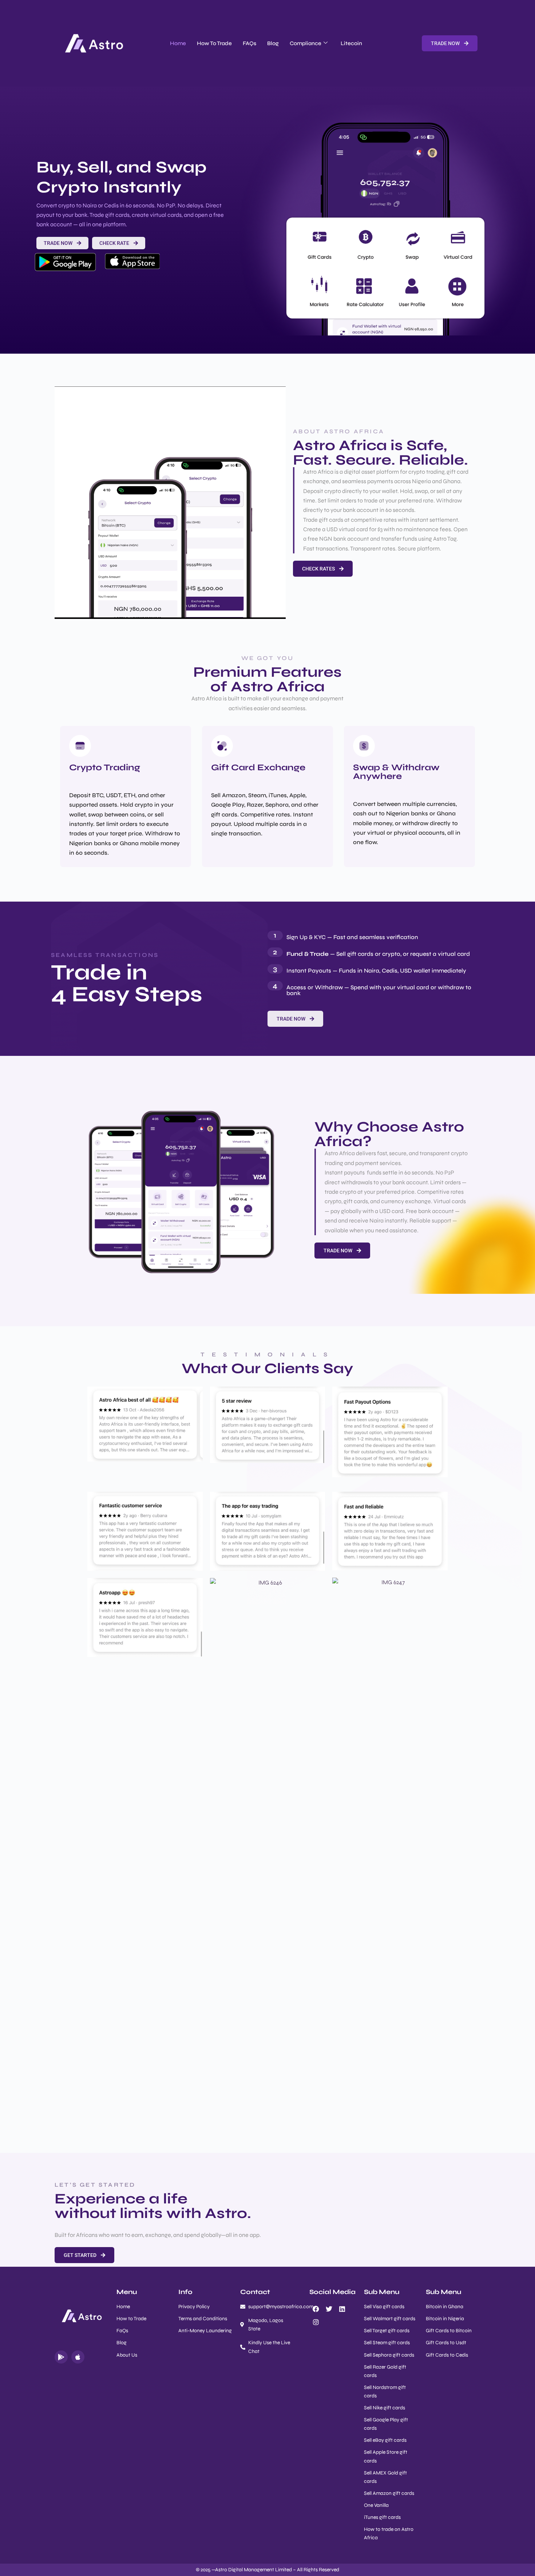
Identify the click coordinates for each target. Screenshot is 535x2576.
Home (178, 43)
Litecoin (351, 43)
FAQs (249, 43)
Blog (273, 43)
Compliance (306, 43)
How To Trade (214, 43)
